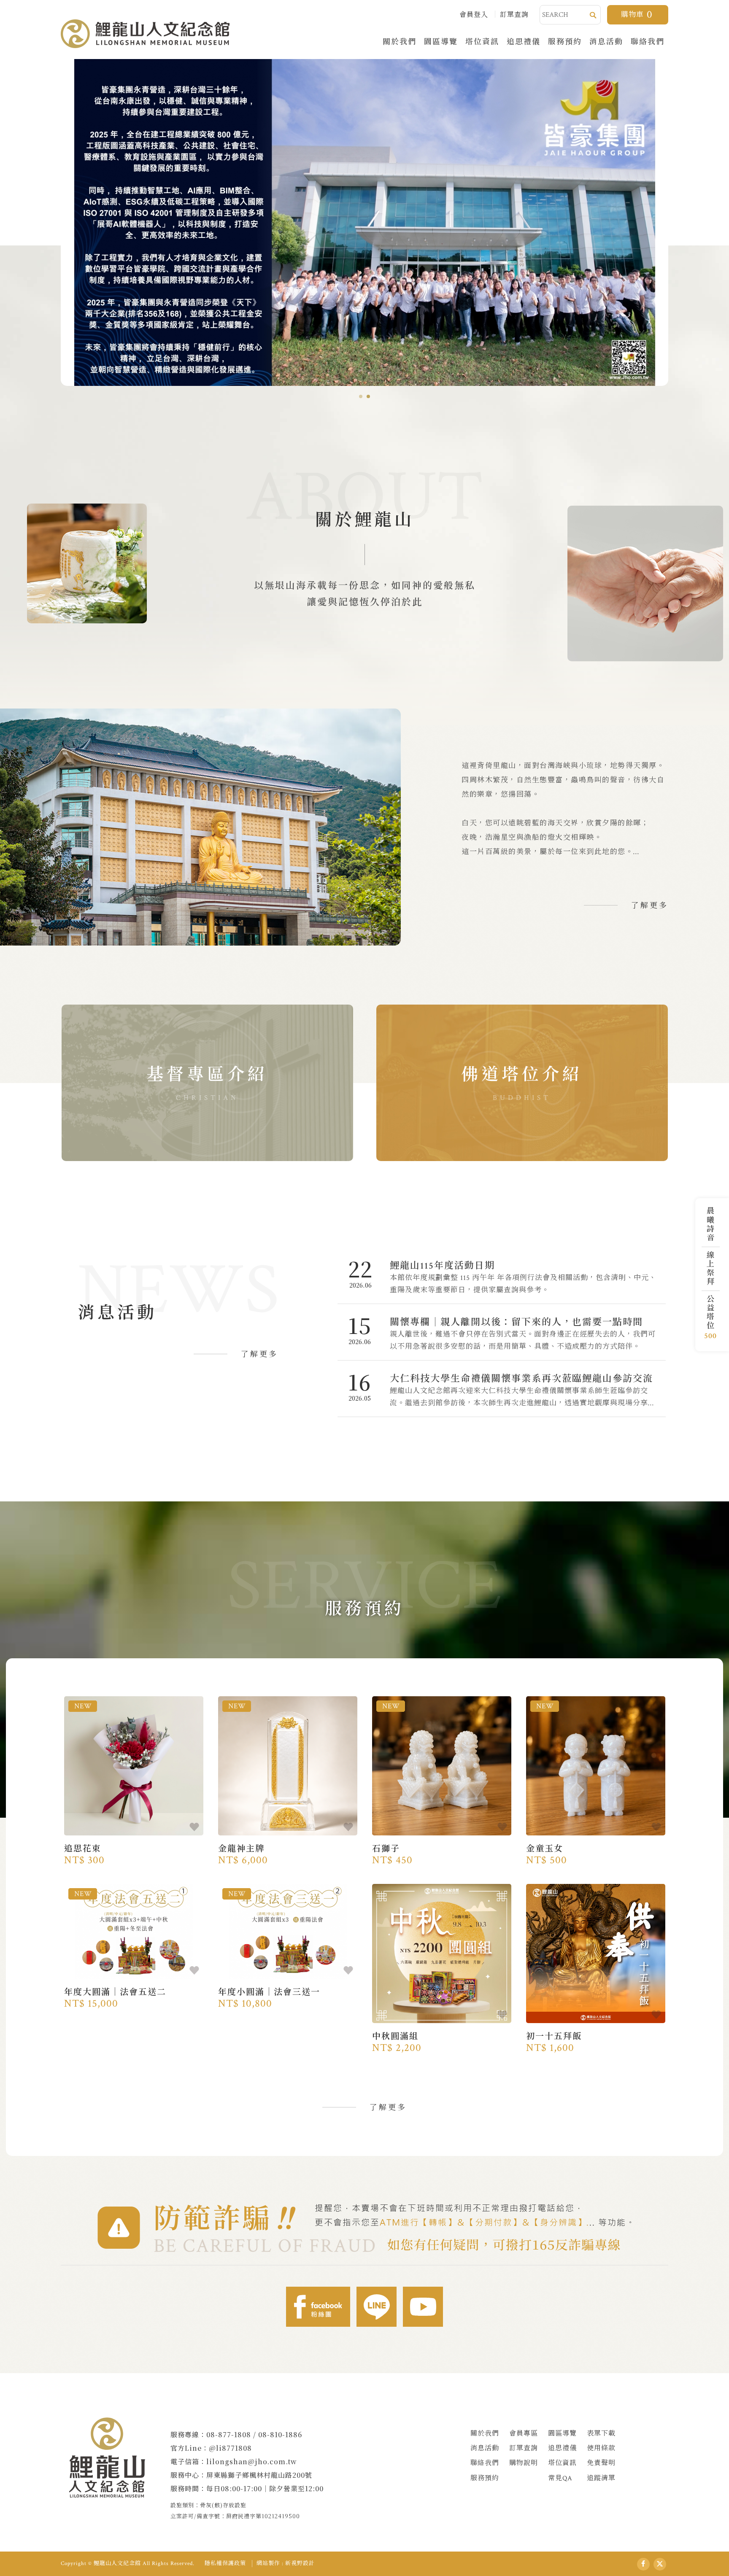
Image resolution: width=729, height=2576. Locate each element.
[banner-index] (364, 222)
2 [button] (368, 396)
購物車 (637, 15)
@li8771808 (230, 2448)
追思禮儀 (524, 41)
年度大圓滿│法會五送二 (134, 1995)
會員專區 (524, 2434)
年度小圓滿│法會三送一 (288, 1995)
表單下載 (601, 2434)
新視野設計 (300, 2564)
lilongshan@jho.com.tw (252, 2461)
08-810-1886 (280, 2435)
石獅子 (442, 1851)
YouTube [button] (423, 2307)
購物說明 (524, 2463)
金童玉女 (596, 1851)
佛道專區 (522, 1083)
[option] (364, 222)
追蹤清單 (601, 2478)
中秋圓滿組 (442, 2039)
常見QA (560, 2478)
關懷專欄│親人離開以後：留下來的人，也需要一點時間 (502, 1332)
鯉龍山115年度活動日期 (502, 1276)
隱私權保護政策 (225, 2564)
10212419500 (281, 2516)
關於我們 (400, 41)
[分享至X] (660, 2564)
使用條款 (601, 2448)
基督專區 (207, 1083)
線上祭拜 (709, 1268)
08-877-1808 (229, 2435)
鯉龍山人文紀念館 (145, 34)
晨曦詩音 (709, 1224)
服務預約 (565, 41)
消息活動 (606, 41)
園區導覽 (441, 41)
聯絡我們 (648, 41)
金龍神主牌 (288, 1851)
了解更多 (650, 906)
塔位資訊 (482, 41)
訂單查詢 (514, 15)
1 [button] (361, 396)
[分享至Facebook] (643, 2564)
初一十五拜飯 (596, 2039)
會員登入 (474, 15)
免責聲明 (601, 2463)
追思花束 (134, 1851)
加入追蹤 (194, 1827)
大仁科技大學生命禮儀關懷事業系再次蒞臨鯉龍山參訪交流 (502, 1389)
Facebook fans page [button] (318, 2307)
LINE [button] (377, 2307)
